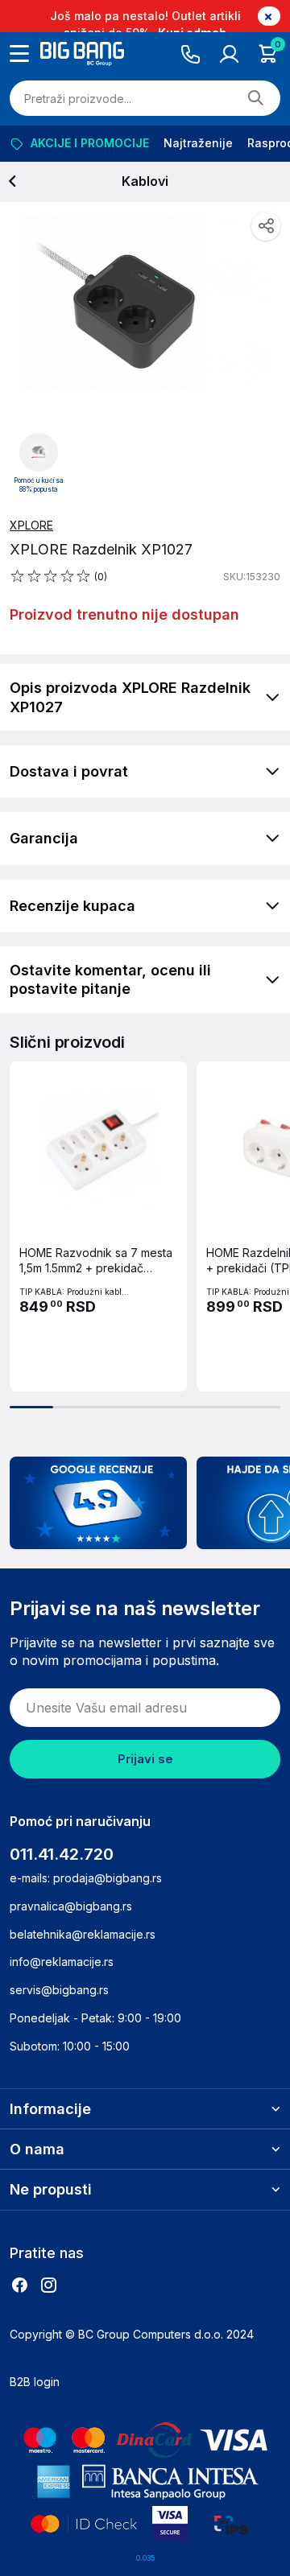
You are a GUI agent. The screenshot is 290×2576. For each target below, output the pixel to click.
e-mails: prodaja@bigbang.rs (86, 1878)
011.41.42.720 (62, 1854)
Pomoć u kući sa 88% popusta (39, 485)
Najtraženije (198, 143)
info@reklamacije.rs (62, 1962)
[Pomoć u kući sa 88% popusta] (39, 451)
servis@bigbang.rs (59, 1990)
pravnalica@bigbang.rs (71, 1906)
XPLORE (31, 525)
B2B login (35, 2382)
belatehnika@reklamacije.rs (83, 1934)
